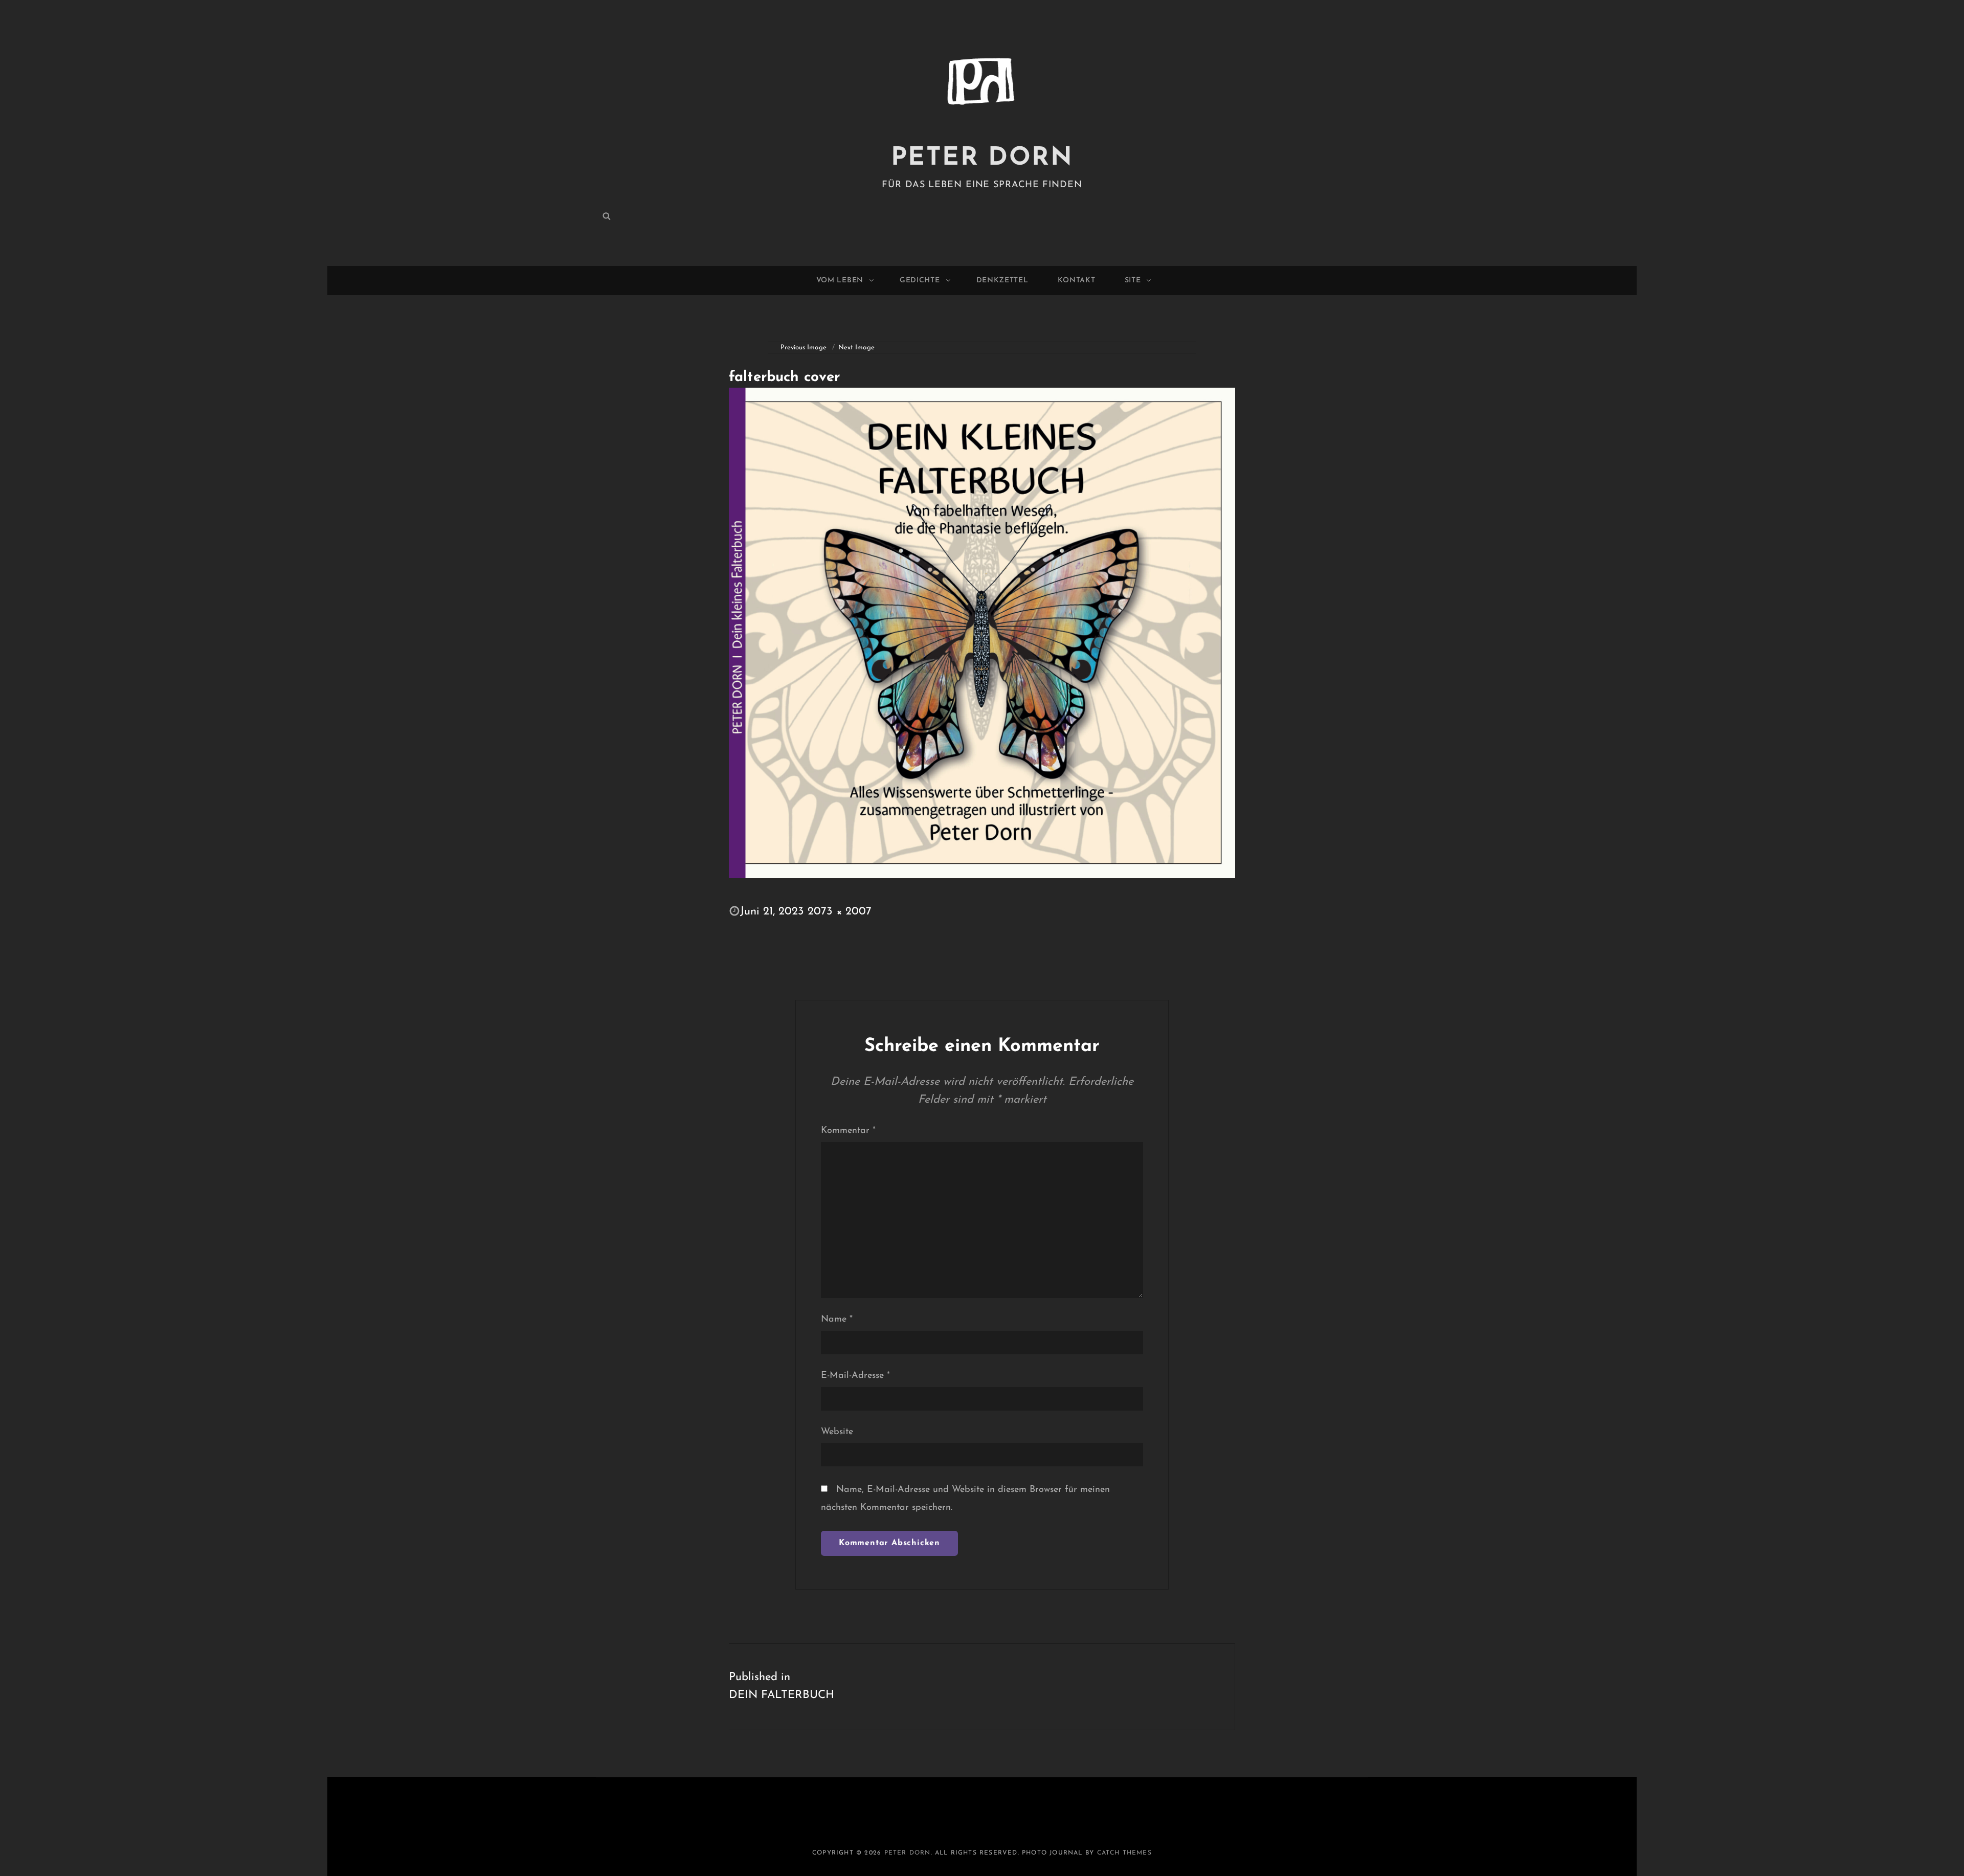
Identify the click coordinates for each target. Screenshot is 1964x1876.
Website (837, 1432)
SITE (1133, 281)
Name (837, 1320)
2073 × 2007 (840, 912)
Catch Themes (1124, 1853)
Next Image (856, 348)
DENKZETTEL (1002, 281)
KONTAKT (1077, 281)
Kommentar (848, 1131)
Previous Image (804, 348)
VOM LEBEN (840, 281)
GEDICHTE (920, 281)
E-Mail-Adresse (855, 1376)
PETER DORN (982, 158)
